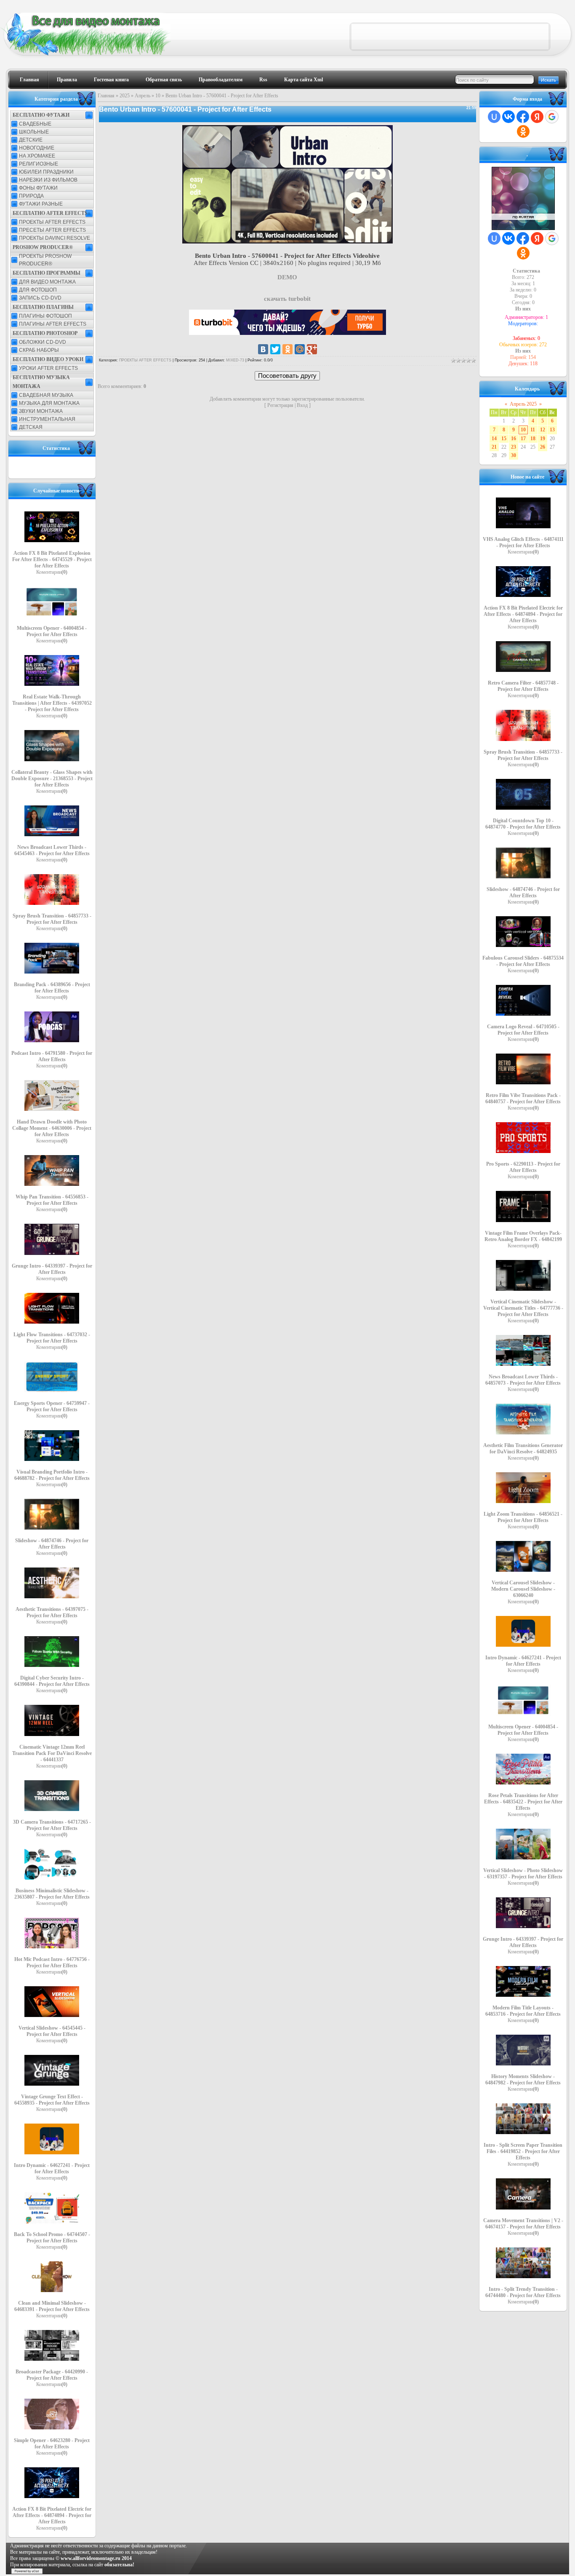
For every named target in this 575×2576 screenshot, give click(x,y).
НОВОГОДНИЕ (37, 148)
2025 (125, 96)
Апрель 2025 (523, 404)
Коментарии (52, 572)
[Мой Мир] (300, 349)
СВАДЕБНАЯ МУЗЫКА (46, 395)
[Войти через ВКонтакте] (508, 117)
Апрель (142, 96)
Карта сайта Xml (303, 80)
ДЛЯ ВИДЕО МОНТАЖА (47, 282)
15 (504, 439)
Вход (302, 405)
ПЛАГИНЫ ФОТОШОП (45, 316)
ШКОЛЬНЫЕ (34, 132)
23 (514, 447)
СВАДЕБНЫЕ (35, 124)
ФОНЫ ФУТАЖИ (38, 188)
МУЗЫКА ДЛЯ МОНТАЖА (49, 403)
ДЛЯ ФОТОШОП (38, 290)
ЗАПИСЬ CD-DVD (40, 298)
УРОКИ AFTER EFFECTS (48, 368)
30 (514, 455)
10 (158, 96)
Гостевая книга (111, 80)
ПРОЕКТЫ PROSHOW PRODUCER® (45, 260)
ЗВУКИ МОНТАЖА (41, 411)
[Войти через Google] (552, 117)
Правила (67, 80)
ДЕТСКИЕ (31, 140)
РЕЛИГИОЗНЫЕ (39, 164)
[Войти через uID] (494, 117)
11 (533, 430)
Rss (263, 80)
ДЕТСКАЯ (31, 427)
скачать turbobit (287, 299)
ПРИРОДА (31, 196)
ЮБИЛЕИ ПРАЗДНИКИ (46, 172)
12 (543, 430)
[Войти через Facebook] (523, 117)
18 (533, 439)
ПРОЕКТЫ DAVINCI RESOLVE (55, 238)
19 (543, 439)
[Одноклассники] (287, 349)
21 (494, 447)
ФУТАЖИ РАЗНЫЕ (41, 204)
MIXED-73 (235, 360)
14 (494, 439)
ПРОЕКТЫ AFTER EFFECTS (52, 222)
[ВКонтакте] (263, 349)
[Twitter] (275, 349)
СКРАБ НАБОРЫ (39, 350)
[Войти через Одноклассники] (523, 131)
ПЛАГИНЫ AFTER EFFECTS (53, 324)
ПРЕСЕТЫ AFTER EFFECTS (52, 230)
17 (523, 439)
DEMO (287, 277)
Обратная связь (164, 80)
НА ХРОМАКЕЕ (37, 156)
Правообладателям (221, 80)
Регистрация (280, 405)
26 (543, 447)
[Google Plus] (312, 349)
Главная (29, 80)
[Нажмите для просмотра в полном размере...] (287, 241)
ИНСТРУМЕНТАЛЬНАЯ (47, 419)
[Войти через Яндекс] (537, 117)
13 (552, 430)
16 (514, 439)
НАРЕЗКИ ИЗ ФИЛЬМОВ (48, 180)
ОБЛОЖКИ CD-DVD (43, 342)
